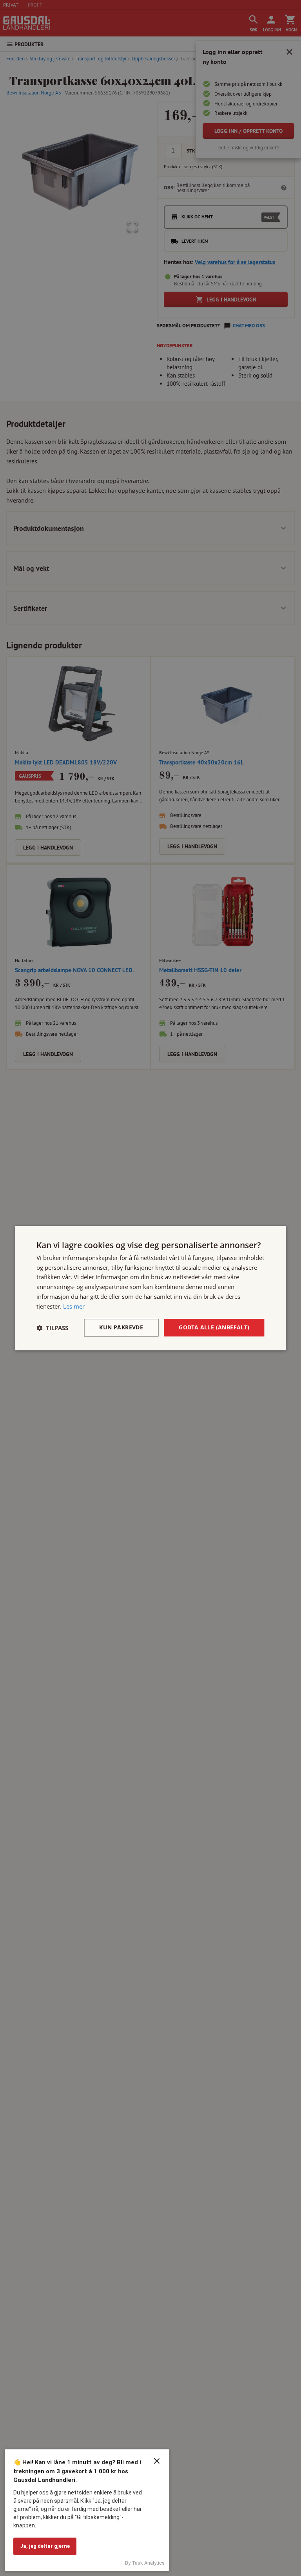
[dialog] (150, 1288)
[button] (52, 1328)
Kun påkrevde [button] (121, 1328)
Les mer (74, 1306)
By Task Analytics (145, 2563)
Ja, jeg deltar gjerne (45, 2546)
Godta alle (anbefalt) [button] (214, 1328)
